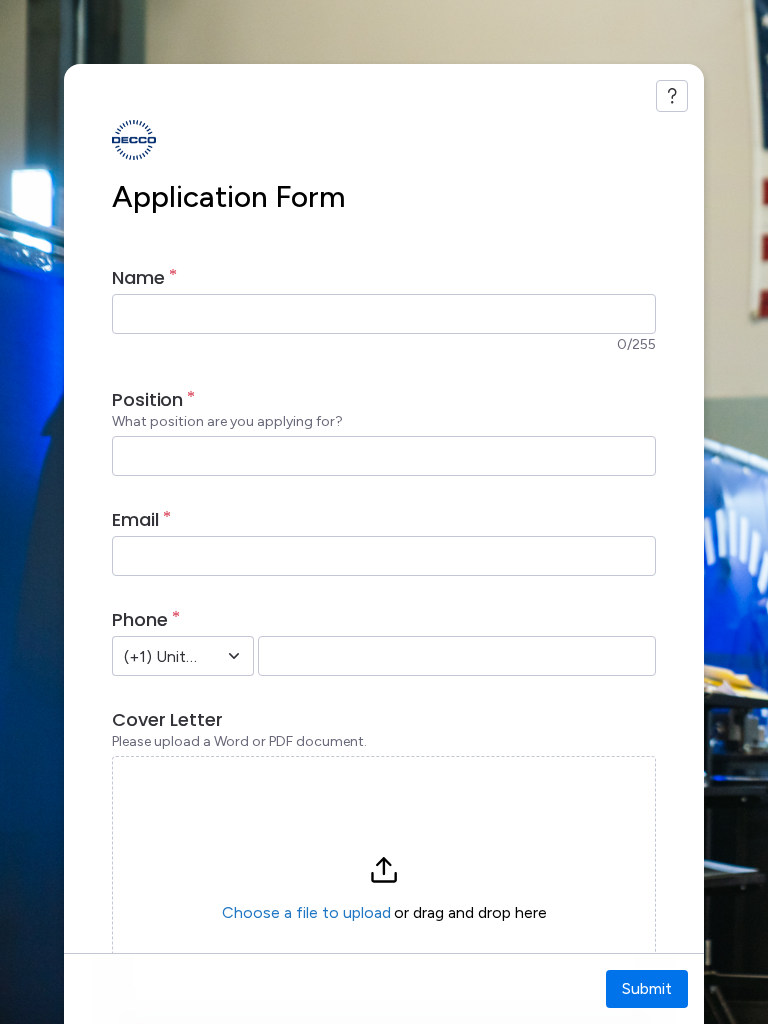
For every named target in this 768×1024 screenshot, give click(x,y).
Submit (647, 988)
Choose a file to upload (306, 912)
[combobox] (161, 656)
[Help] (672, 96)
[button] (384, 889)
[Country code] (234, 656)
